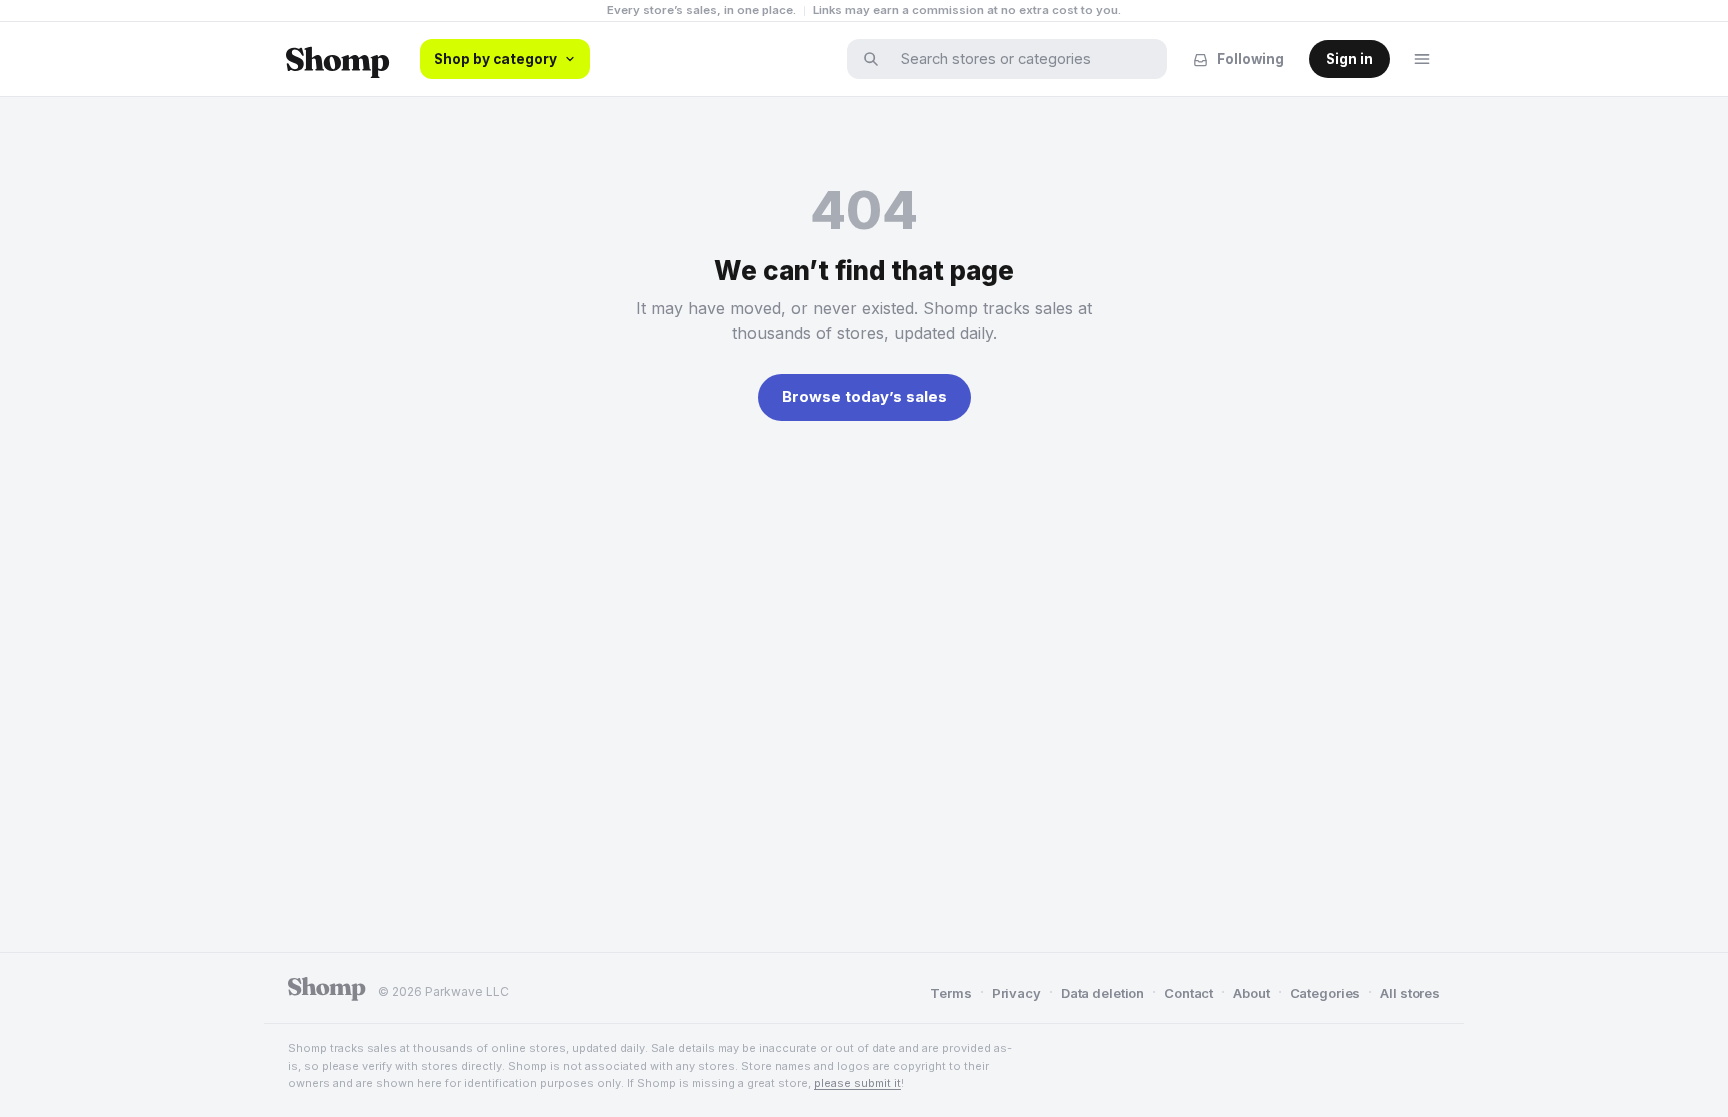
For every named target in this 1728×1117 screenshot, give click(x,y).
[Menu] (1422, 59)
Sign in (1349, 59)
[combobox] (1020, 59)
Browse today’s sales (864, 396)
